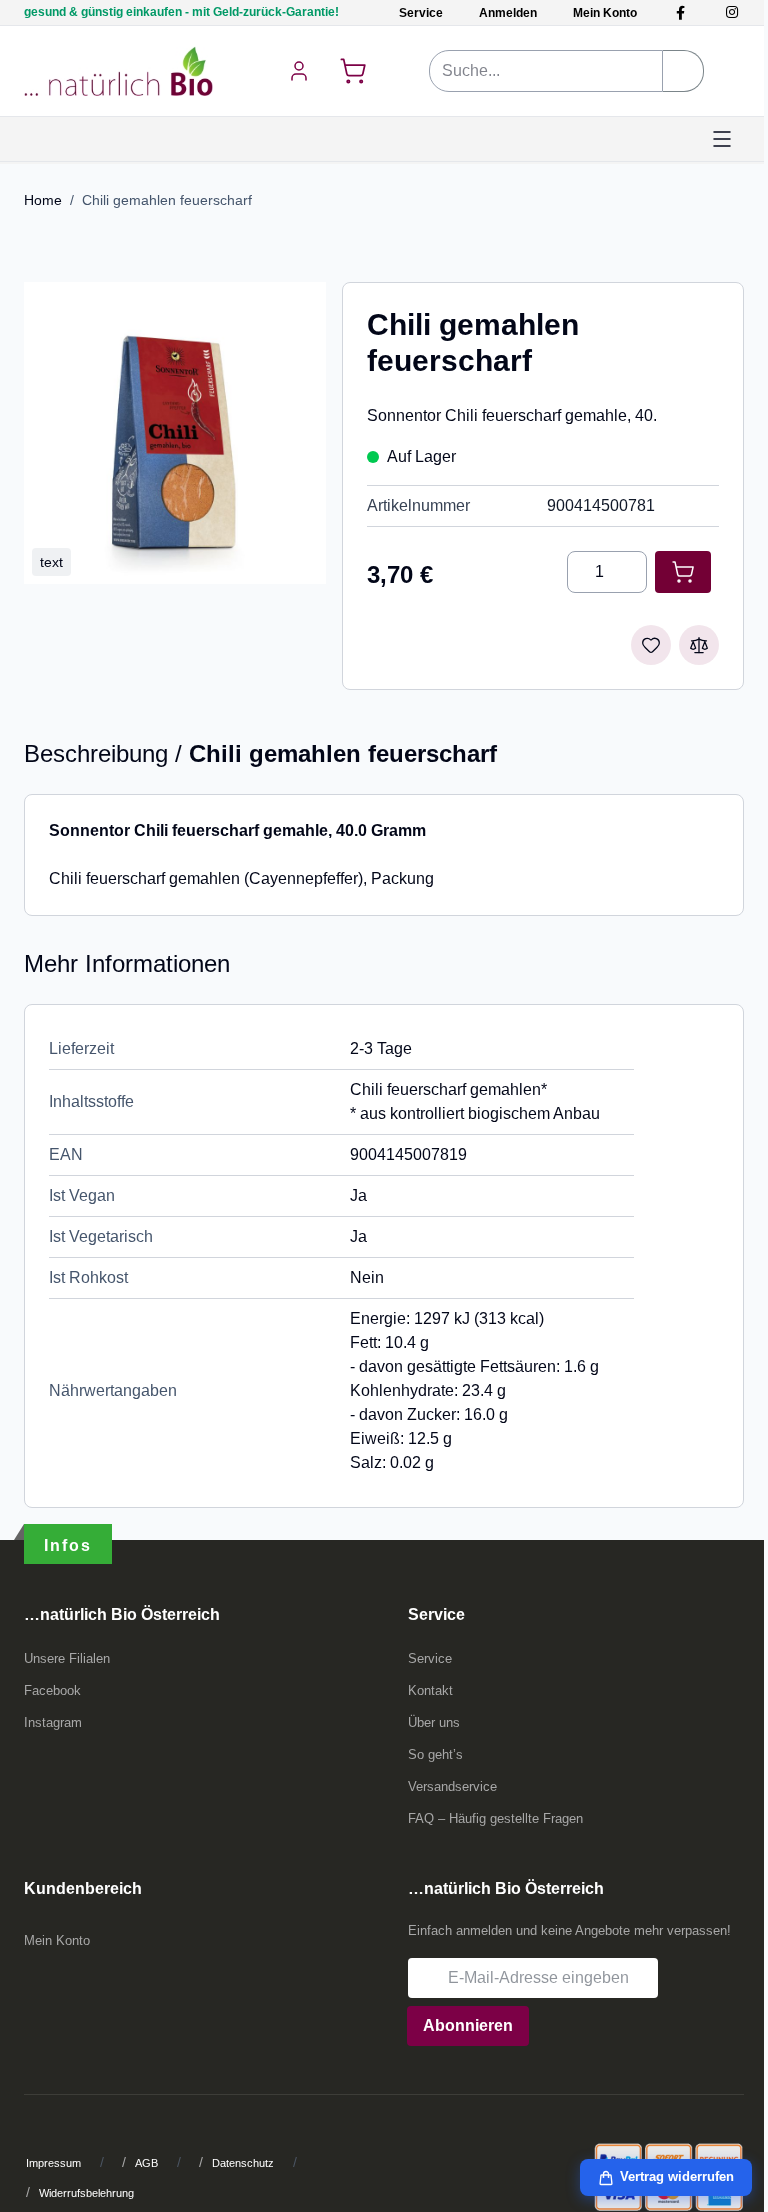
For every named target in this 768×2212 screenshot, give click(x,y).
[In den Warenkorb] (683, 572)
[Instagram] (731, 12)
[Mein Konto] (299, 71)
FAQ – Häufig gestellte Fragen (495, 1818)
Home (43, 200)
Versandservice (452, 1786)
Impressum (53, 2163)
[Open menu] (722, 139)
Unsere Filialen (67, 1658)
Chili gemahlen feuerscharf (167, 200)
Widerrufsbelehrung (86, 2193)
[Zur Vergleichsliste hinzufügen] (699, 645)
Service (421, 13)
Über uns (434, 1722)
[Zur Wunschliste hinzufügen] (651, 645)
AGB (146, 2163)
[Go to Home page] (118, 71)
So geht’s (435, 1754)
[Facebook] (680, 12)
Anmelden (508, 13)
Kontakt (430, 1690)
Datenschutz (243, 2163)
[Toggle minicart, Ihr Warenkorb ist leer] (353, 71)
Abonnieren (468, 2025)
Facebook (52, 1690)
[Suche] (683, 71)
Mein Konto (605, 13)
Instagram (53, 1722)
